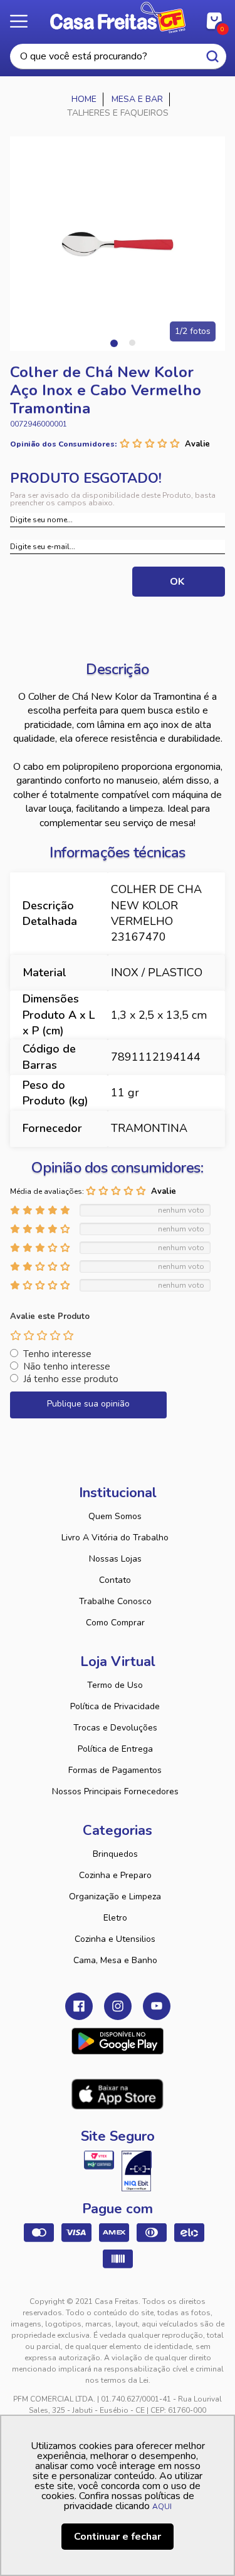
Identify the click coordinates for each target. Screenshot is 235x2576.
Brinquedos (115, 1854)
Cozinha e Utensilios (115, 1939)
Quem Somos (115, 1516)
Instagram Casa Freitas (118, 2006)
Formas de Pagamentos (115, 1770)
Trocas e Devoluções (115, 1728)
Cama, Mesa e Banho (115, 1960)
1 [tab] (113, 343)
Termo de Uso (115, 1685)
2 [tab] (132, 343)
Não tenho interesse (67, 1366)
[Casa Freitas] (84, 99)
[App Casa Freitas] (118, 2041)
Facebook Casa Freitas (79, 2006)
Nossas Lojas (115, 1559)
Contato (115, 1580)
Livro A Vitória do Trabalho (115, 1538)
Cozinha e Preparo (115, 1875)
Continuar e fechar (118, 2537)
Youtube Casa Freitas (157, 2006)
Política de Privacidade (115, 1706)
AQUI (162, 2507)
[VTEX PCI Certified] (99, 2160)
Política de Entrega (115, 1749)
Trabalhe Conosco (115, 1601)
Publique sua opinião (88, 1404)
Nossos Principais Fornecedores (115, 1791)
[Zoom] (118, 244)
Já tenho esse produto (71, 1379)
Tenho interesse (57, 1354)
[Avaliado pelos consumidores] (137, 2171)
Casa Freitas (118, 18)
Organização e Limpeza (115, 1897)
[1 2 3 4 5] (42, 1335)
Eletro (115, 1918)
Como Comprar (115, 1623)
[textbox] (118, 57)
